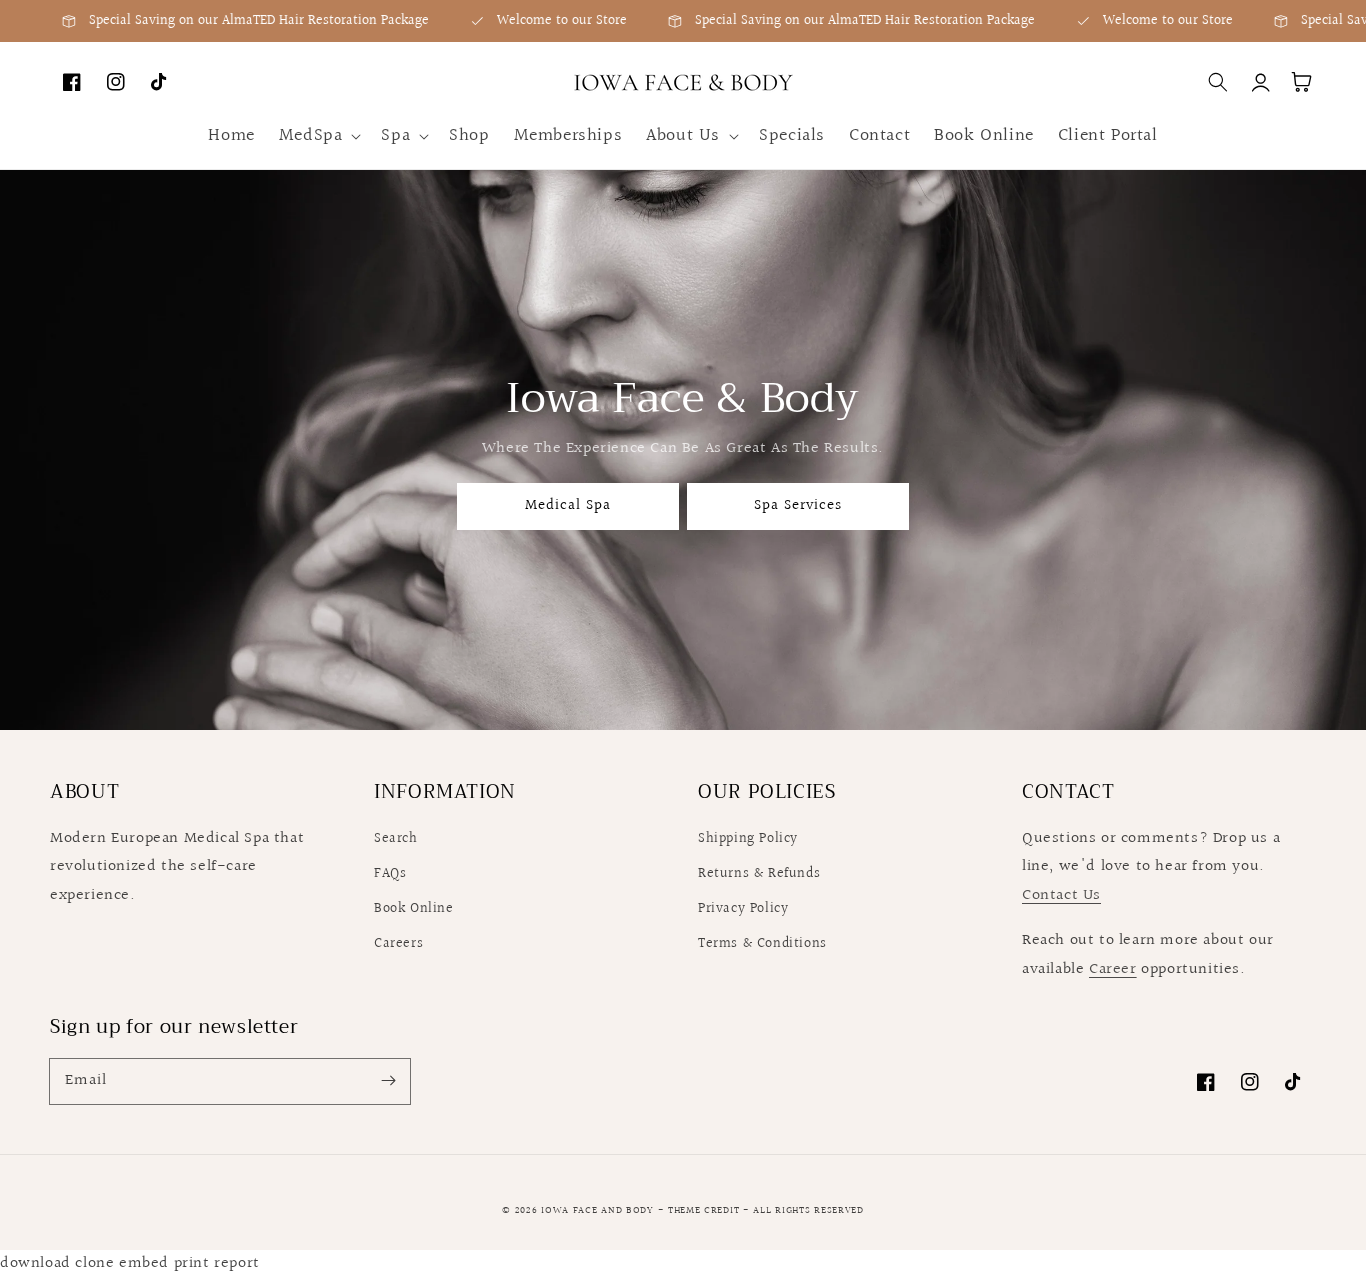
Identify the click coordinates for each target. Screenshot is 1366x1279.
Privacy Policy (743, 909)
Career (1113, 969)
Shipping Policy (748, 839)
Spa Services (798, 505)
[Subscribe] (388, 1081)
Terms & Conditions (762, 944)
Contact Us (1061, 895)
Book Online (414, 909)
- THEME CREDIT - (706, 1210)
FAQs (390, 874)
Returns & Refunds (759, 874)
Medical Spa (568, 505)
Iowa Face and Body (599, 1210)
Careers (398, 944)
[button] (318, 135)
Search (396, 839)
